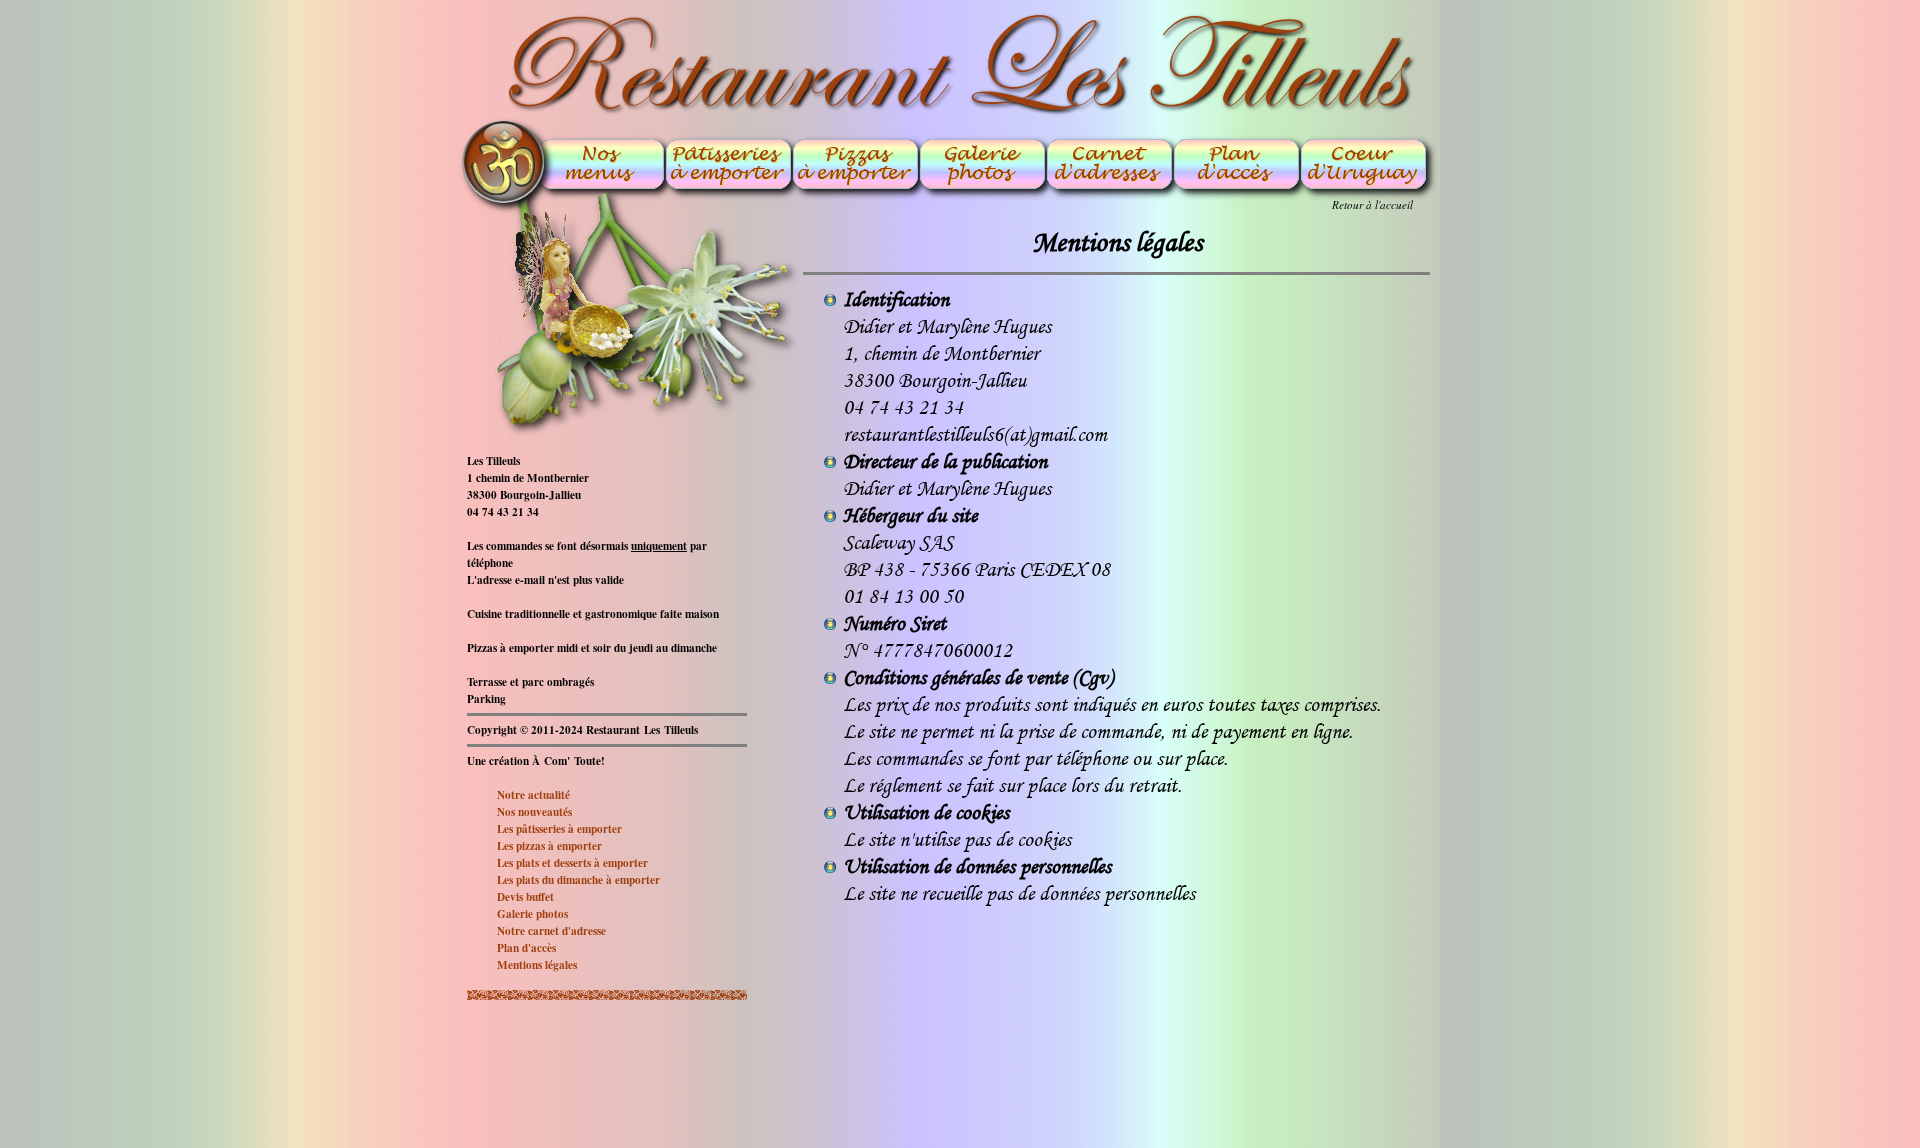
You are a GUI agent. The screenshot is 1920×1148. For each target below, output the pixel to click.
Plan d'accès (526, 947)
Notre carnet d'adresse (551, 930)
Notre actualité (533, 794)
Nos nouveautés (534, 811)
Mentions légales (537, 964)
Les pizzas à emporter (549, 845)
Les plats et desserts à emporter (572, 862)
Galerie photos (532, 913)
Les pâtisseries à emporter (559, 828)
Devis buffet (525, 896)
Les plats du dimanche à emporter (578, 879)
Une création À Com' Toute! (536, 760)
